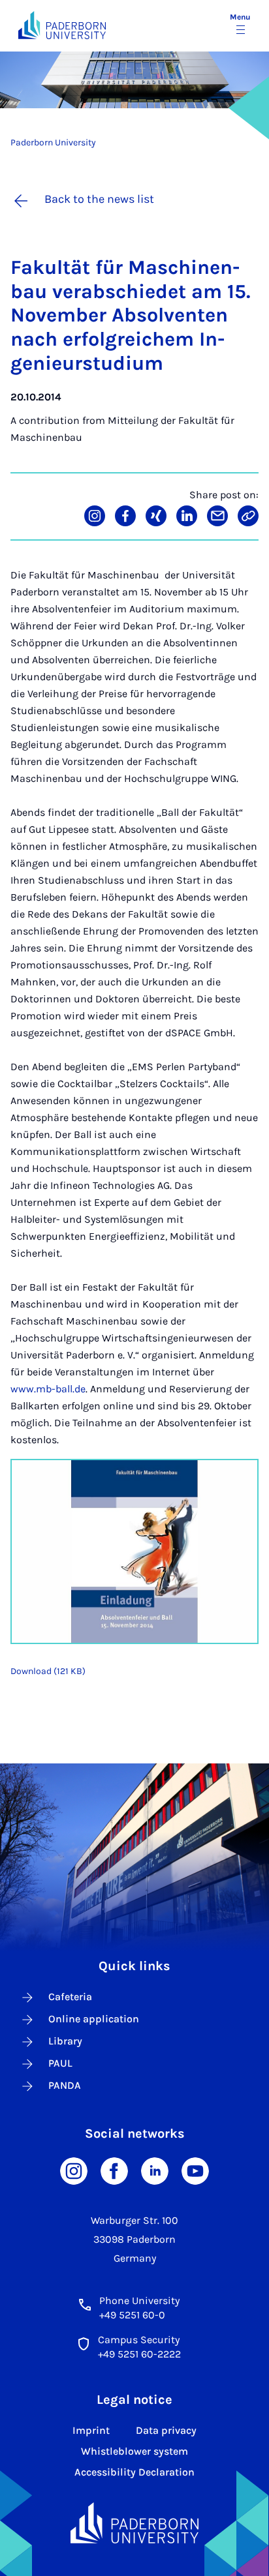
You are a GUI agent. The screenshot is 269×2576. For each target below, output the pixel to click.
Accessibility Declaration (134, 2472)
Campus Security (139, 2340)
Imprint (91, 2430)
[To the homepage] (62, 25)
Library (65, 2041)
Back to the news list (99, 199)
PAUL (60, 2063)
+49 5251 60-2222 (139, 2354)
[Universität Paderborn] (134, 2523)
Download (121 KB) (48, 1671)
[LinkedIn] (155, 2170)
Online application (94, 2019)
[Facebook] (114, 2170)
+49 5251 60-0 (132, 2315)
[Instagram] (74, 2170)
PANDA (65, 2085)
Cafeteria (70, 1997)
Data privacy (166, 2430)
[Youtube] (195, 2170)
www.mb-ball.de (48, 1389)
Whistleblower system (134, 2451)
